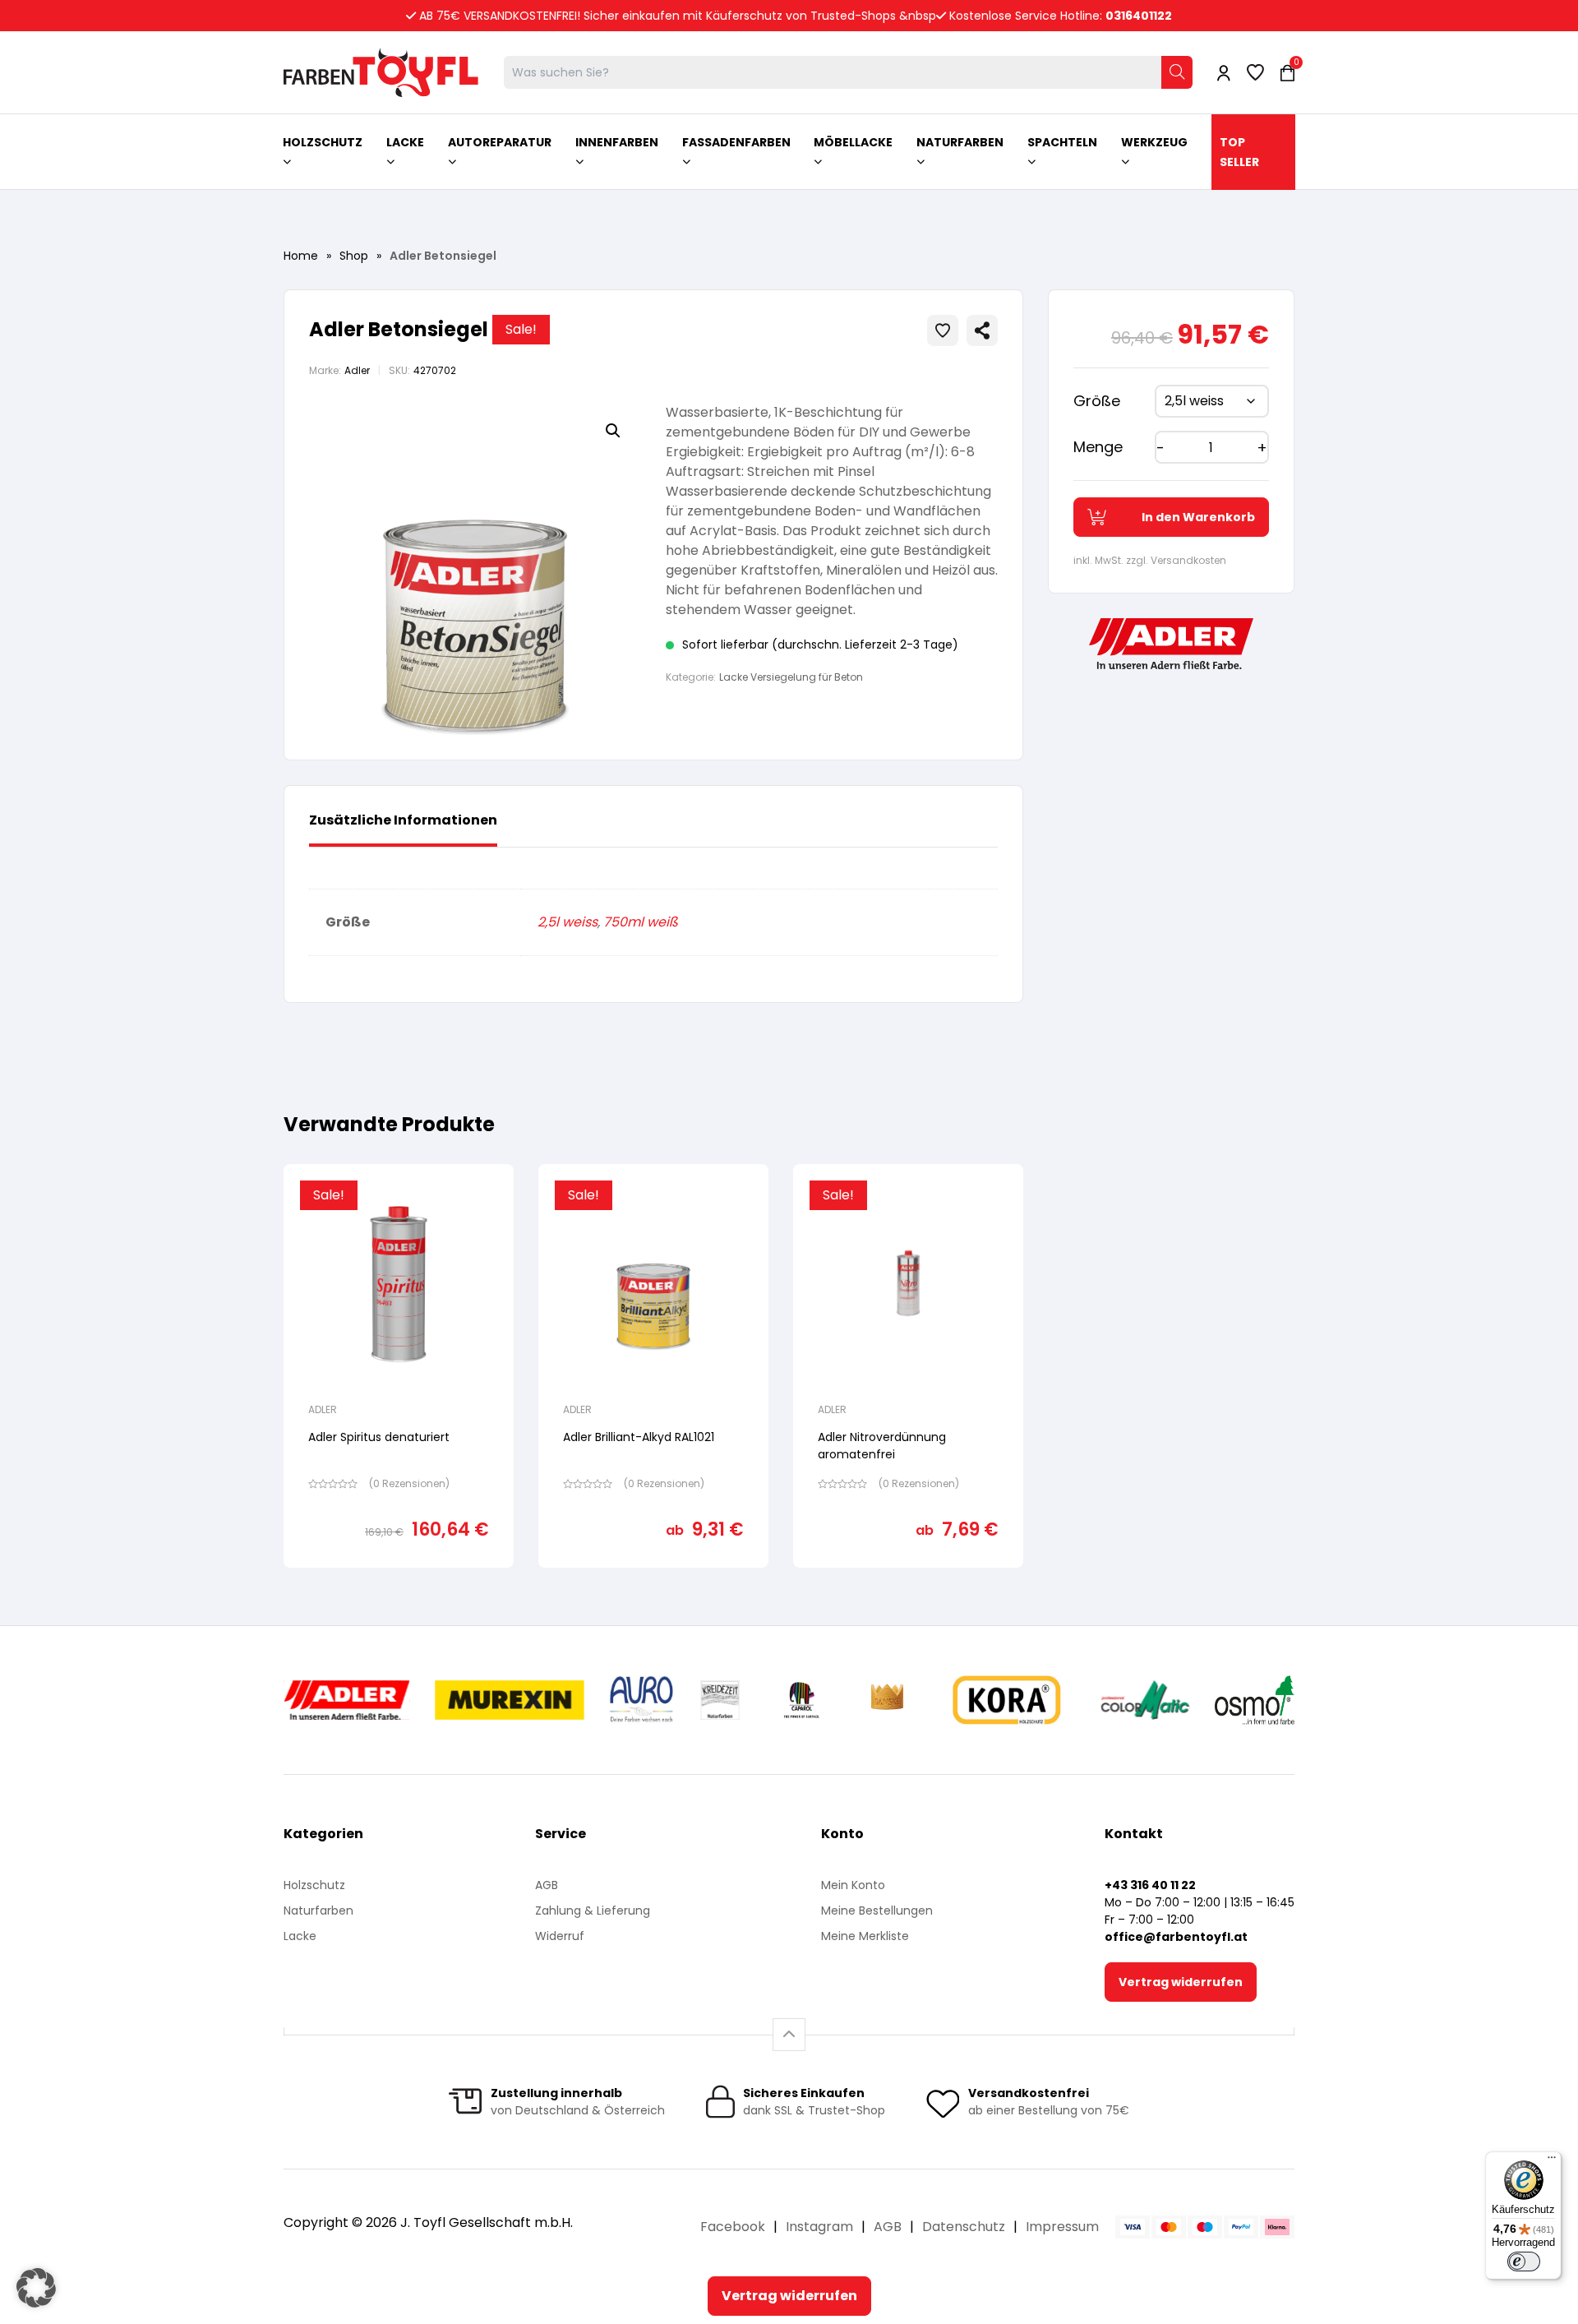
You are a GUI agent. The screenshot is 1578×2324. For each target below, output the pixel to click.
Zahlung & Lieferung (593, 1910)
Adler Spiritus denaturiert (379, 1437)
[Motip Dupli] (1145, 1700)
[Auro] (642, 1700)
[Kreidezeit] (720, 1700)
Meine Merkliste (865, 1936)
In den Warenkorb (1198, 517)
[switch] (1524, 2262)
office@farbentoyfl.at (1176, 1937)
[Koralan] (1006, 1700)
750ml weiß (641, 922)
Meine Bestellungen (877, 1910)
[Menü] (1552, 2161)
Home (301, 256)
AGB (547, 1885)
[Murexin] (509, 1700)
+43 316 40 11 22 (1150, 1885)
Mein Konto (853, 1885)
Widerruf (560, 1936)
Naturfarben (318, 1910)
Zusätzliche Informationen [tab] (403, 820)
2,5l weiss (568, 922)
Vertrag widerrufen (1181, 1982)
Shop (354, 256)
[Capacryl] (802, 1700)
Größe (1097, 401)
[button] (613, 431)
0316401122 (1139, 16)
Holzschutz (314, 1885)
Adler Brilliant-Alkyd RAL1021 (639, 1437)
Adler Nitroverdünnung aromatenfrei (882, 1446)
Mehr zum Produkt (399, 1579)
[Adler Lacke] (347, 1700)
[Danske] (888, 1700)
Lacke (300, 1936)
